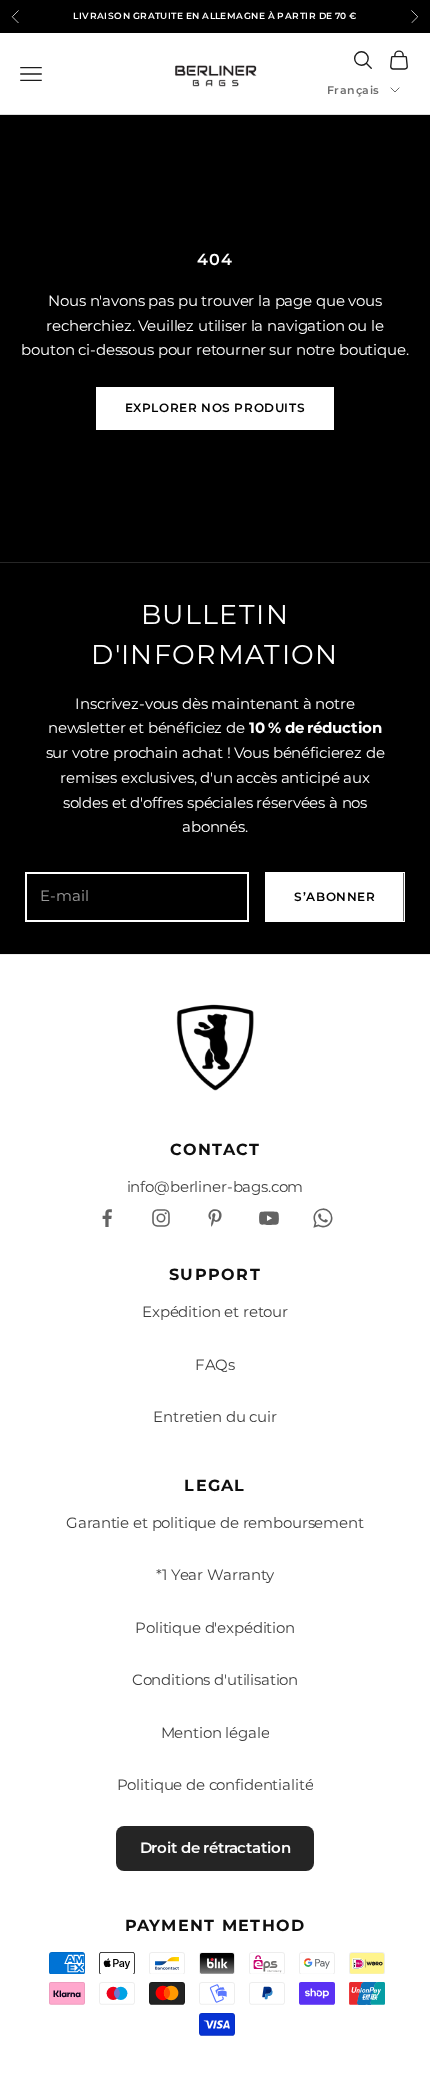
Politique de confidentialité (215, 1784)
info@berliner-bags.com (215, 1186)
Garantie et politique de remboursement (214, 1522)
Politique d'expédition (215, 1627)
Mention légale (215, 1732)
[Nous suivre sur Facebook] (107, 1218)
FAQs (215, 1364)
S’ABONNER (334, 896)
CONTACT (215, 1149)
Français (353, 90)
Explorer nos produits (215, 407)
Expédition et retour (215, 1311)
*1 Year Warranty (215, 1574)
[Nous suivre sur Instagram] (161, 1218)
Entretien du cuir (214, 1416)
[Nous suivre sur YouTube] (269, 1218)
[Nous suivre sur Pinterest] (215, 1218)
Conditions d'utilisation (215, 1679)
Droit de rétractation (215, 1847)
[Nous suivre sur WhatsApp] (323, 1218)
